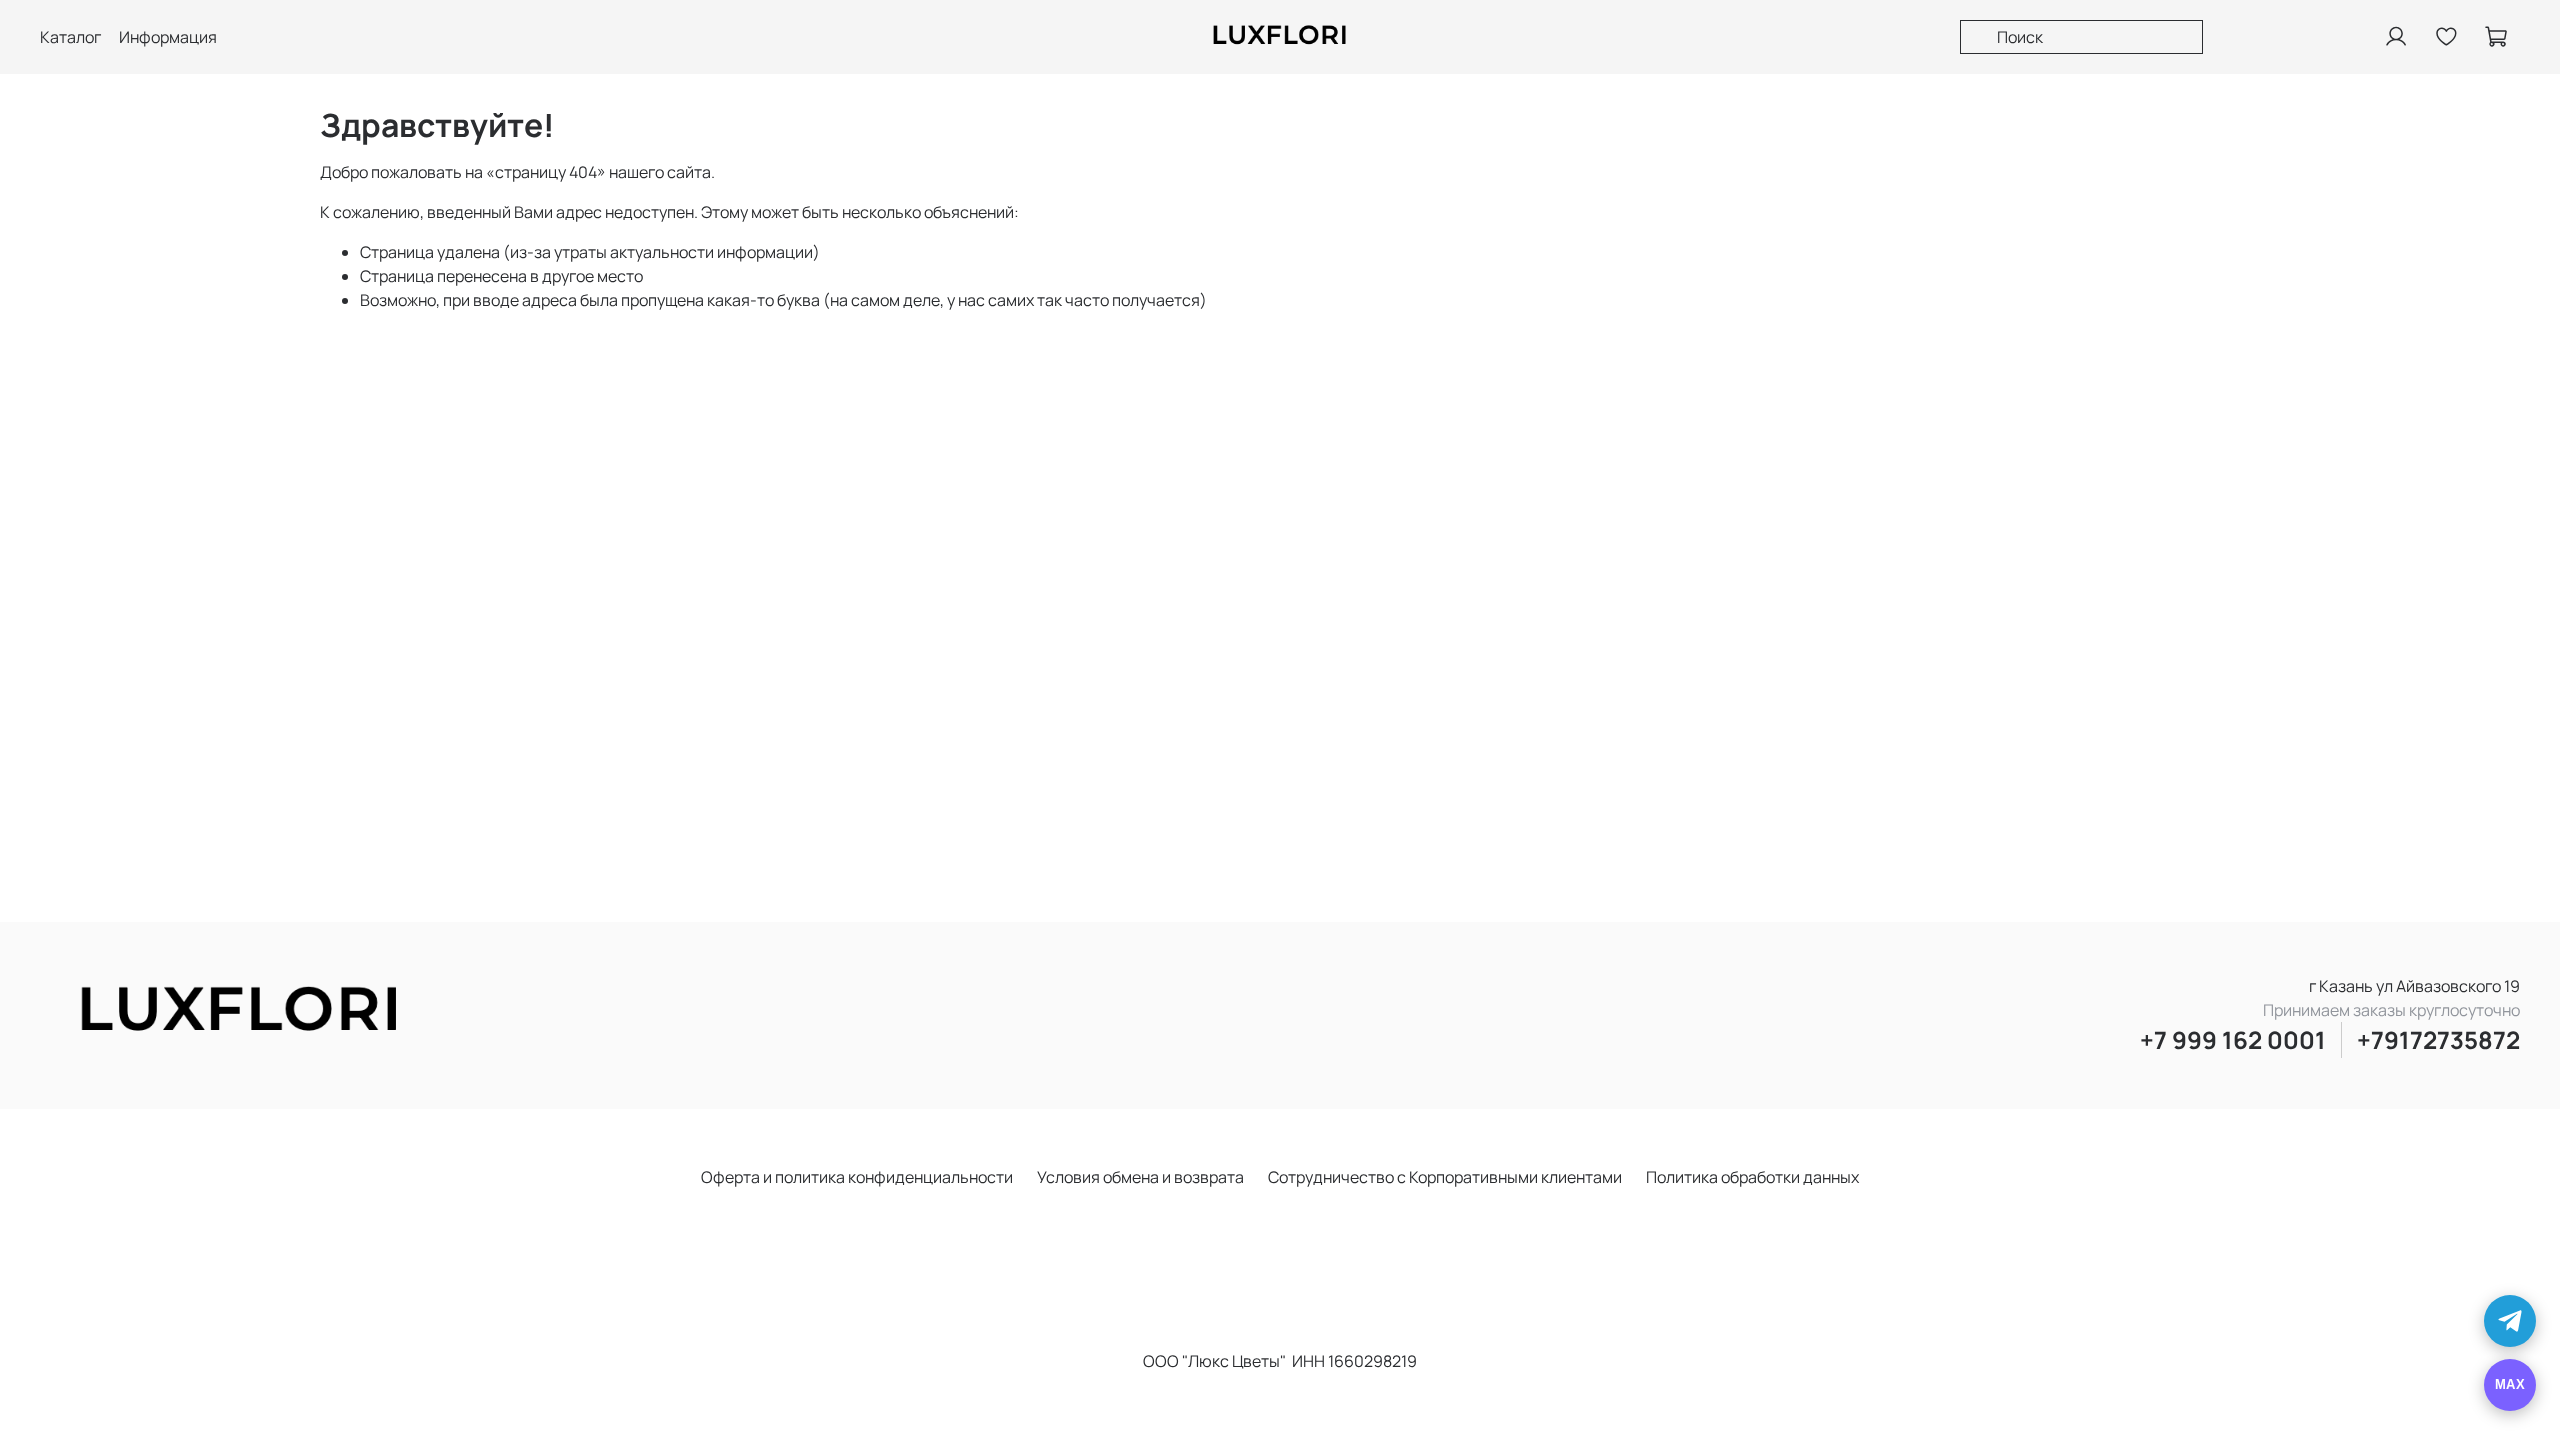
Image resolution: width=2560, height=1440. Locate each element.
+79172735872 (2438, 1039)
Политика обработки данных (1752, 1177)
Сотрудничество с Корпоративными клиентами (1445, 1177)
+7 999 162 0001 (2233, 1039)
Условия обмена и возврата (1140, 1177)
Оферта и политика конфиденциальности (857, 1177)
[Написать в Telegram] (2510, 1321)
